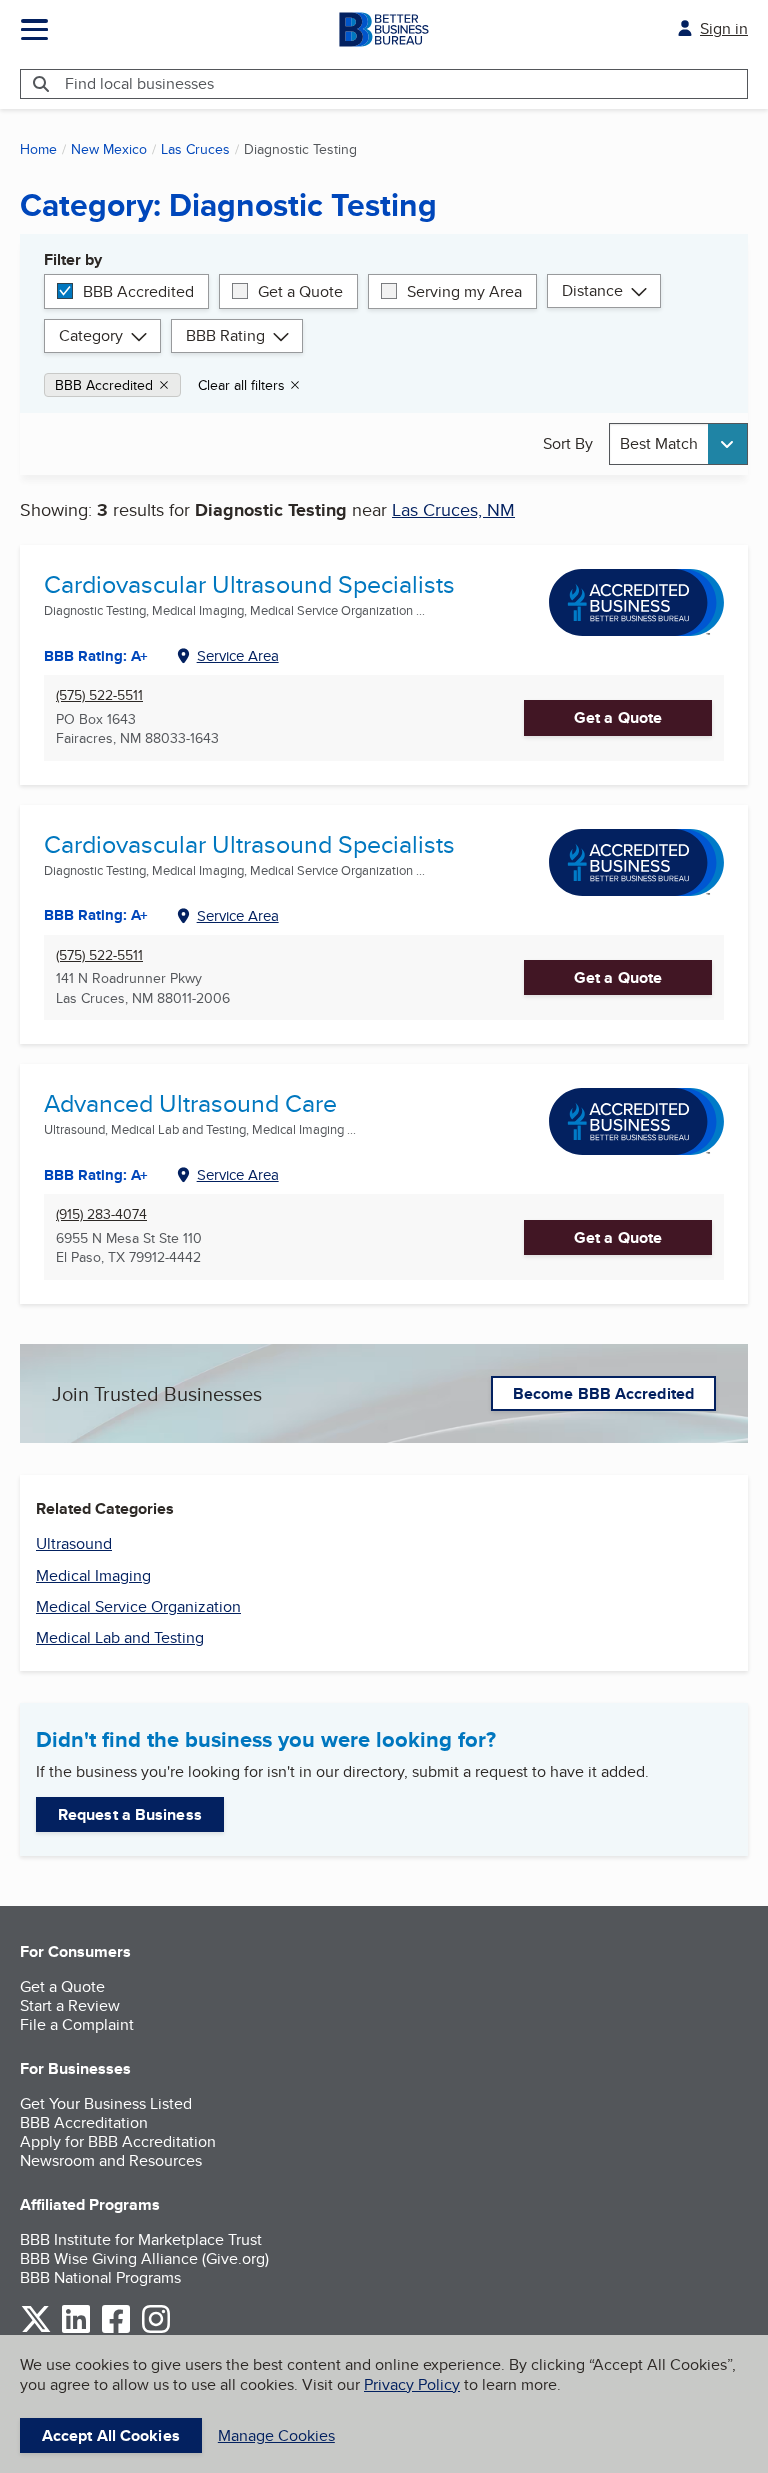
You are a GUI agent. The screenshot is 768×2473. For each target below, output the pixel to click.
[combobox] (678, 443)
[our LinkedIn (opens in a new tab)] (76, 2329)
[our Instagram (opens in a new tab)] (156, 2329)
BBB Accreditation (84, 2122)
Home (38, 149)
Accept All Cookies (111, 2435)
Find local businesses (139, 83)
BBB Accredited (138, 291)
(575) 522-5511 (99, 695)
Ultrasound (74, 1543)
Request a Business (130, 1814)
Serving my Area (464, 291)
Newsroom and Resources (111, 2160)
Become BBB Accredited (603, 1393)
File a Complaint (77, 2024)
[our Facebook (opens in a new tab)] (116, 2329)
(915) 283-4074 (101, 1214)
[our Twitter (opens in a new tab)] (36, 2329)
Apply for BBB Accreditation (118, 2141)
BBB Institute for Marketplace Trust (141, 2239)
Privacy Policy (412, 2384)
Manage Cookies (276, 2435)
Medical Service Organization (138, 1606)
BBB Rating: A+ (96, 656)
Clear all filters (241, 385)
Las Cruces (195, 149)
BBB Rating (225, 335)
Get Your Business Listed (106, 2103)
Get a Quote (300, 291)
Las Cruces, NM (453, 509)
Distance (592, 290)
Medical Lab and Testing (120, 1637)
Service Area (238, 655)
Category (91, 335)
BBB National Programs (100, 2277)
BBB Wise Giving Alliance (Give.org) (144, 2258)
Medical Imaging (93, 1575)
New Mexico (109, 149)
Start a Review (70, 2005)
